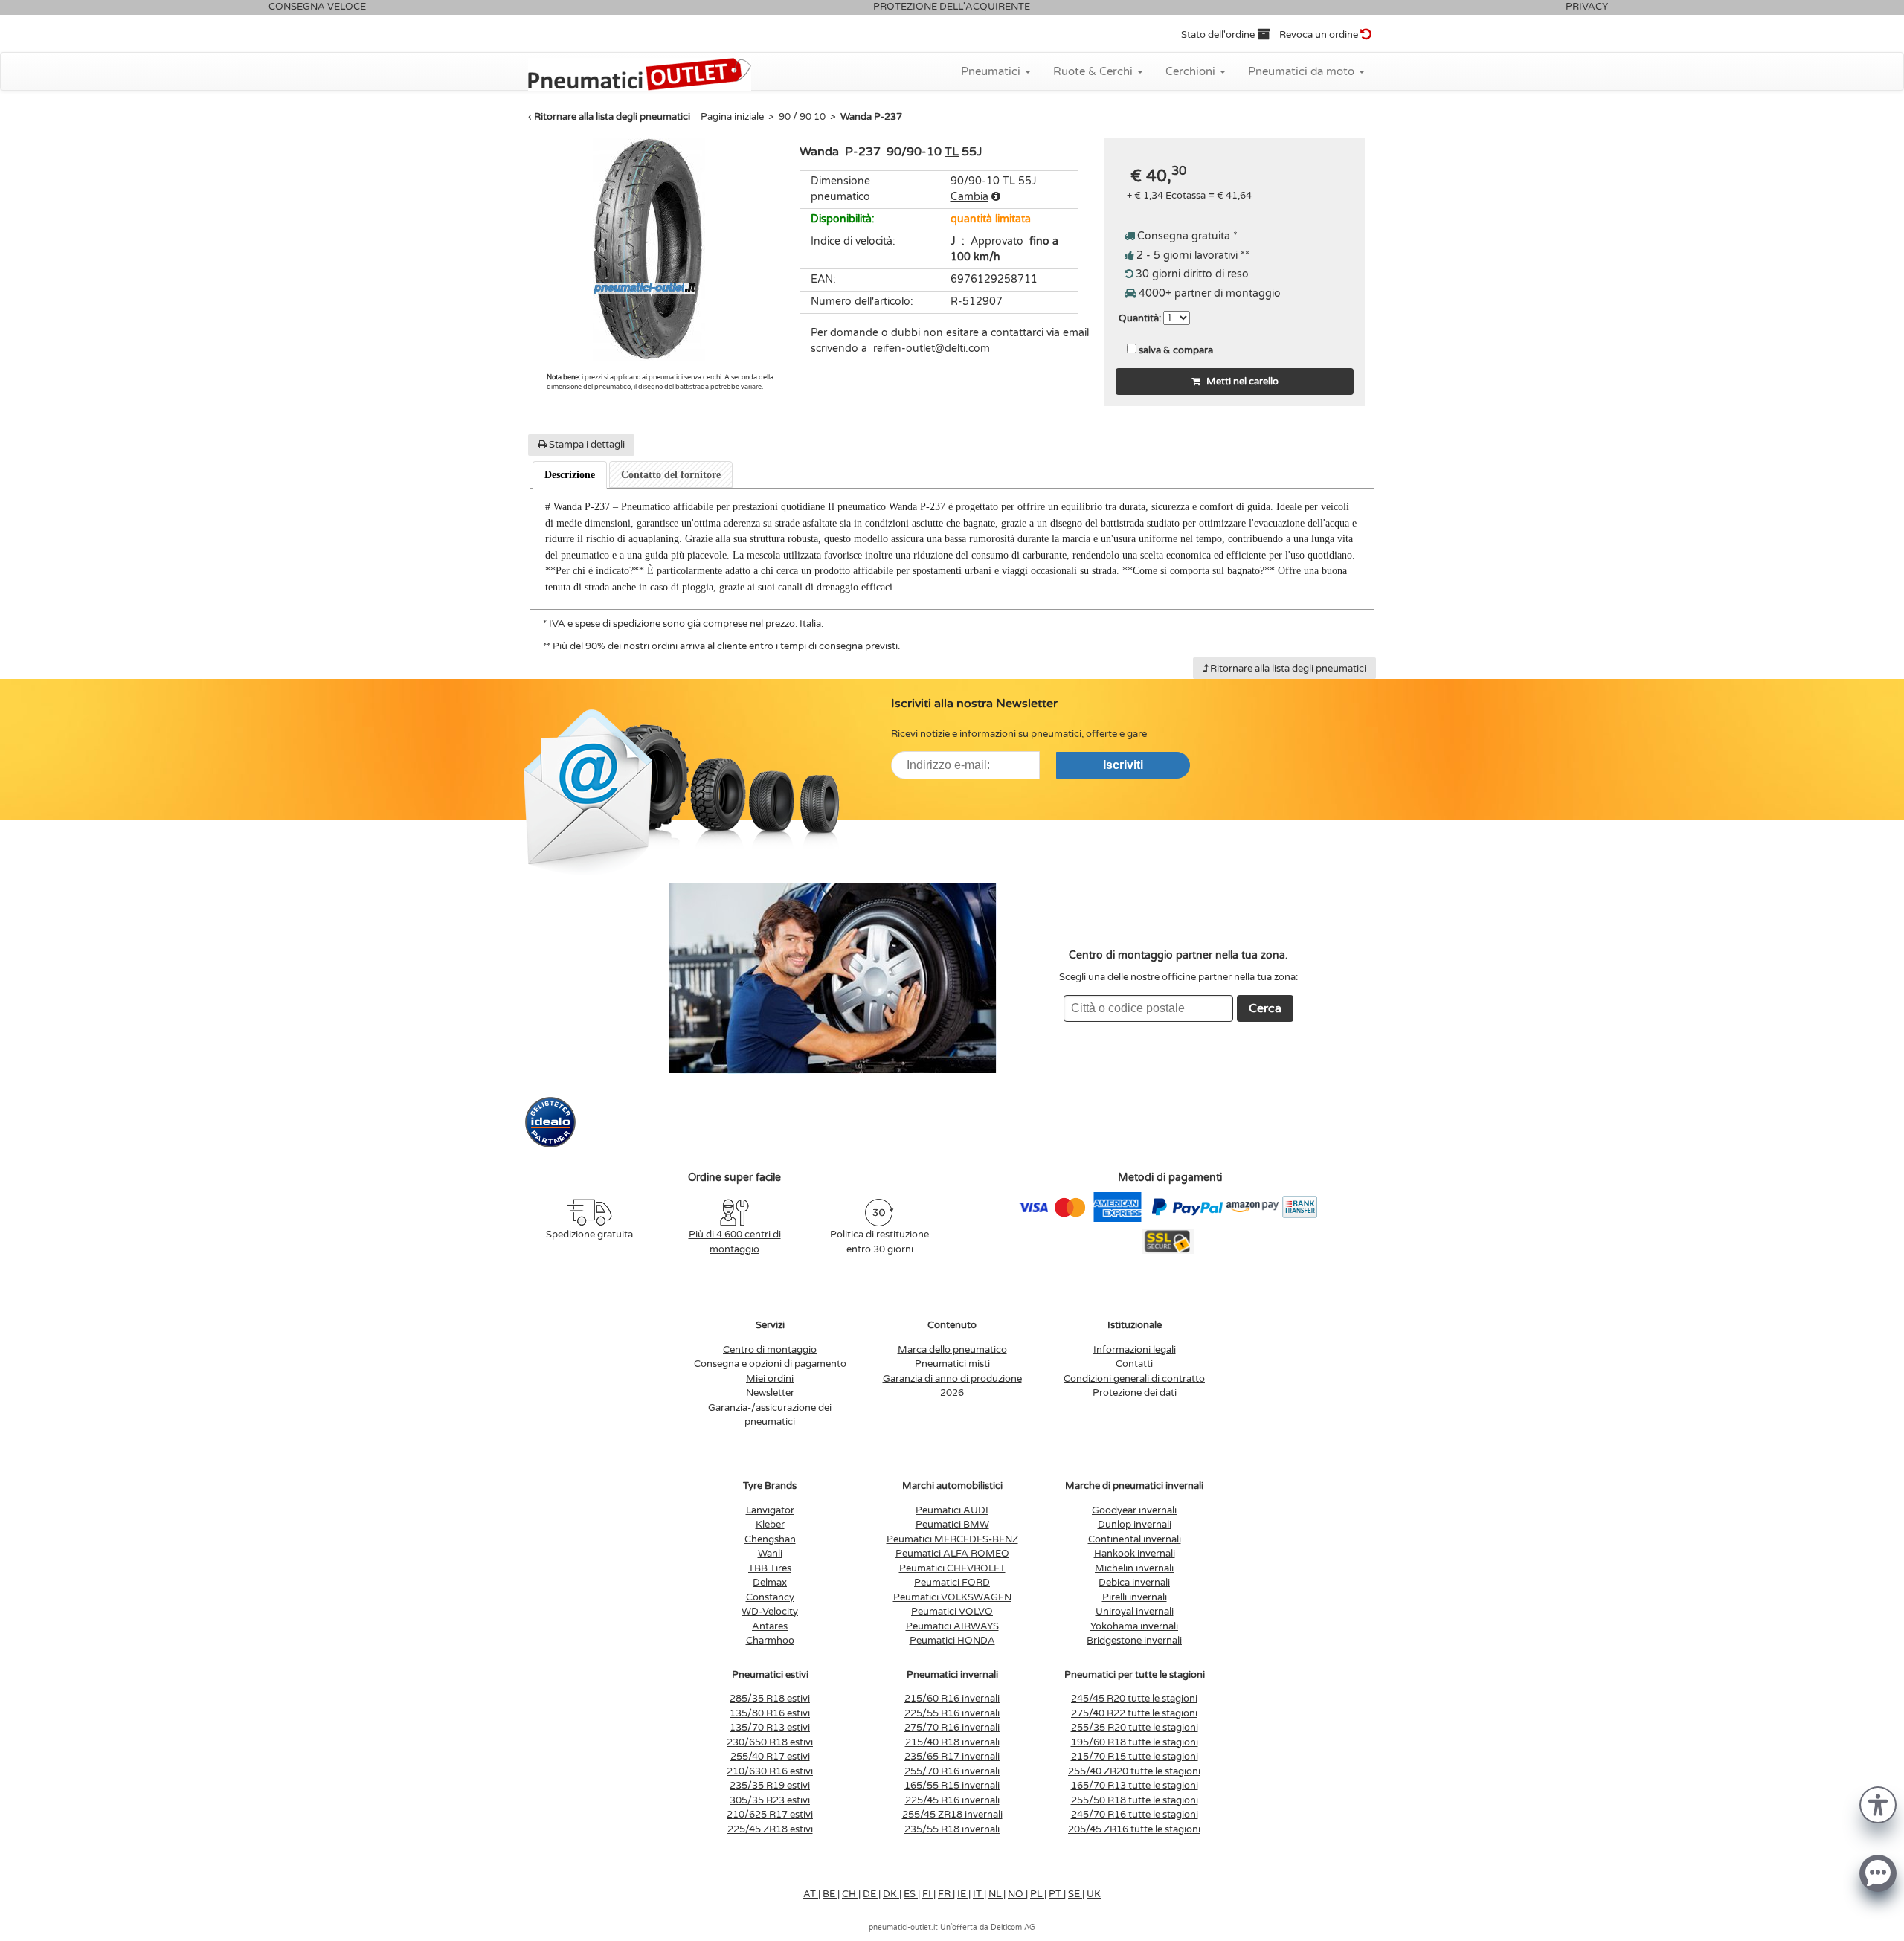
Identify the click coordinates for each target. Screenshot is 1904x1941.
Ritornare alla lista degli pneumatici (612, 117)
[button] (1878, 1804)
